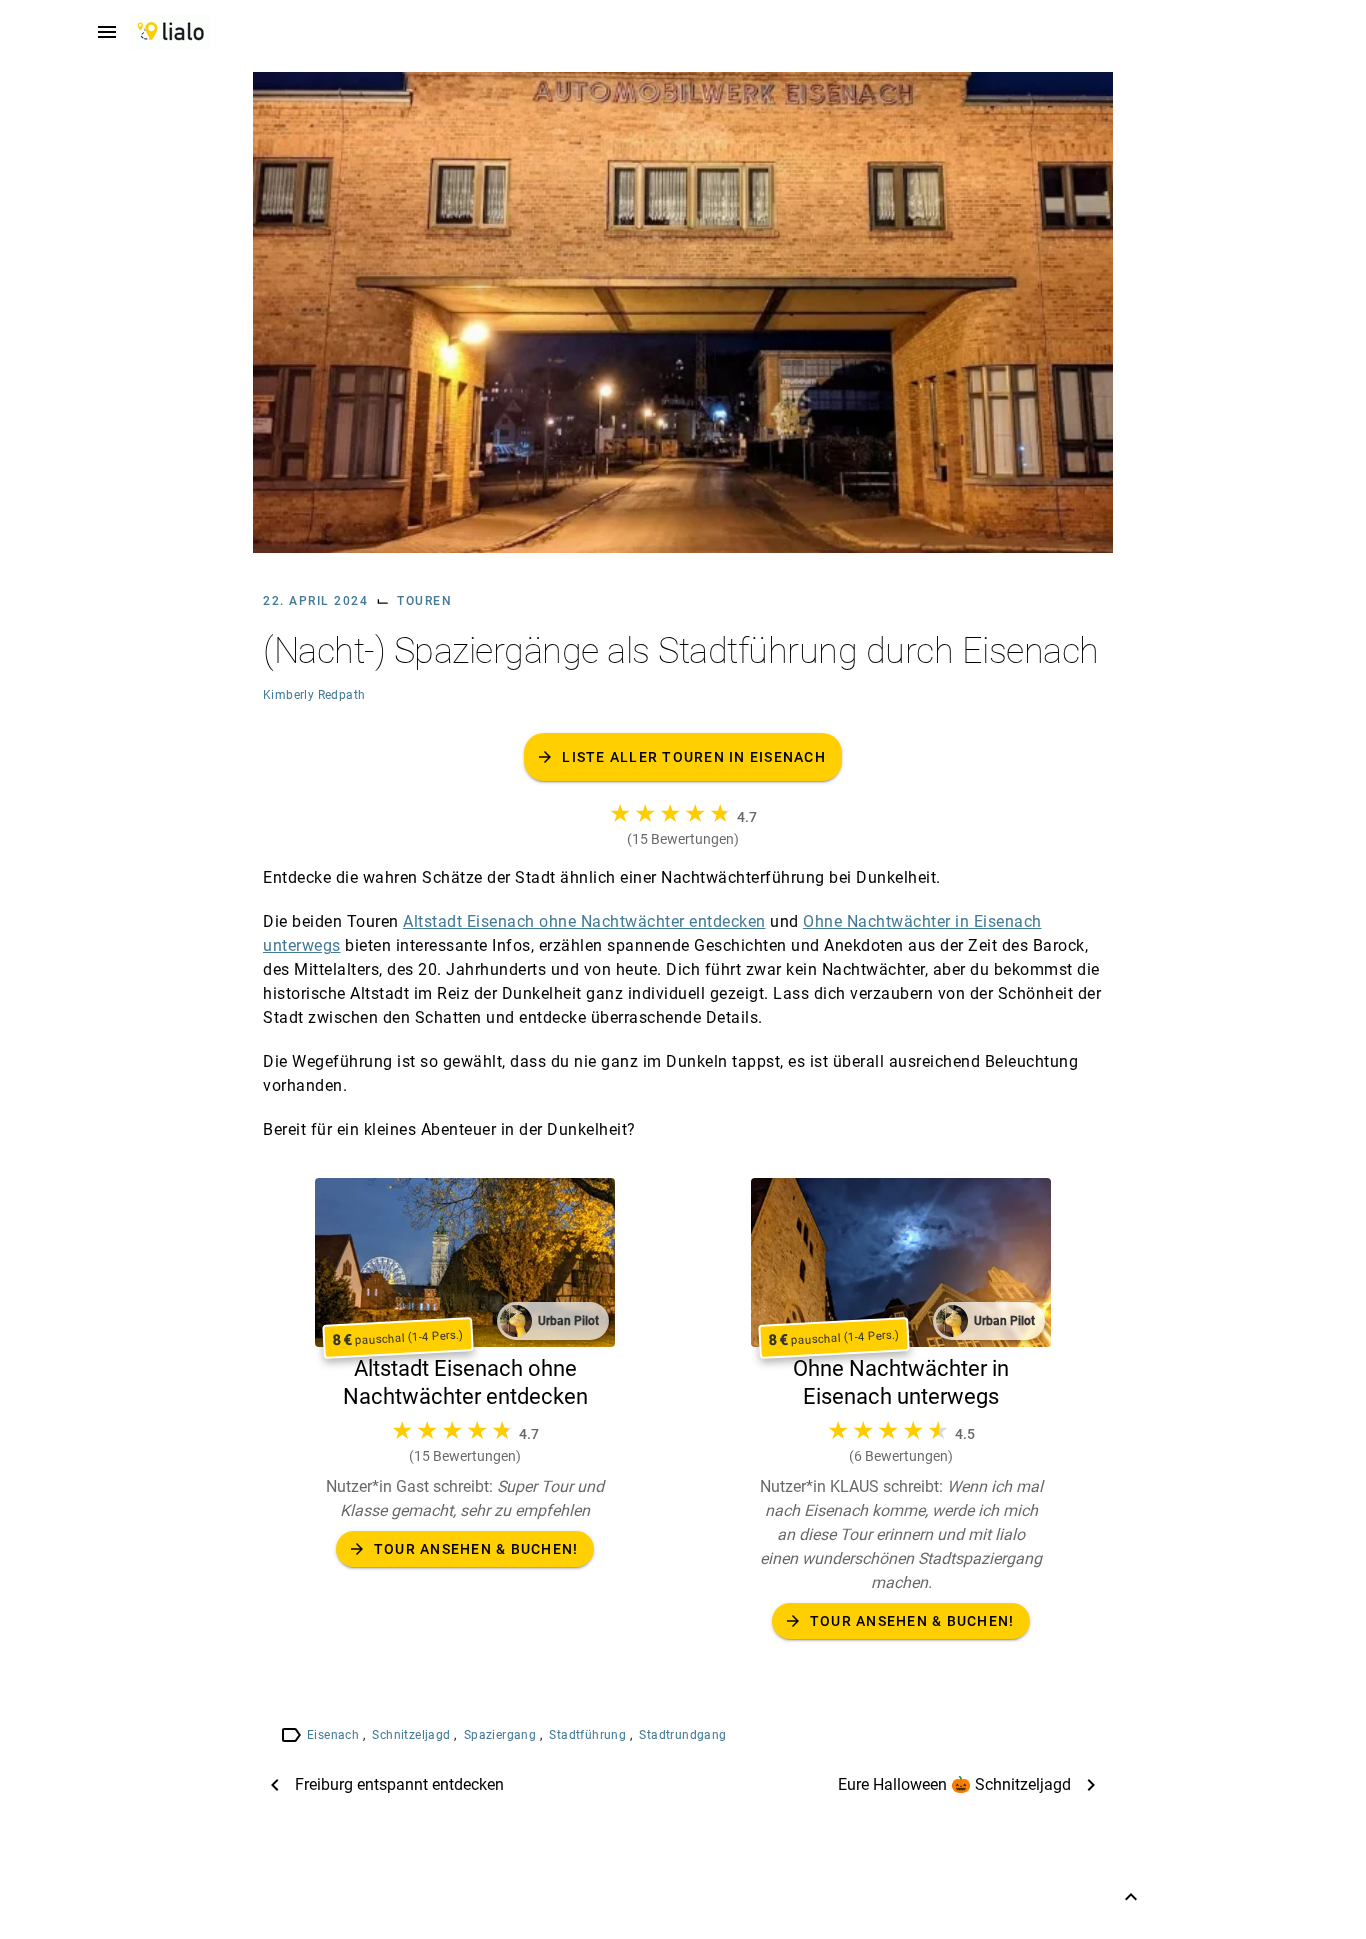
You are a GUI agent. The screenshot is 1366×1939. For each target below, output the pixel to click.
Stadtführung (589, 1735)
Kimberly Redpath (314, 695)
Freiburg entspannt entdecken (399, 1784)
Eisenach (335, 1735)
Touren (424, 601)
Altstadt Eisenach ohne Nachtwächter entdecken (584, 921)
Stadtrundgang (682, 1735)
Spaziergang (502, 1735)
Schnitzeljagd (413, 1735)
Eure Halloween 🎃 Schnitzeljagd (954, 1784)
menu (107, 32)
